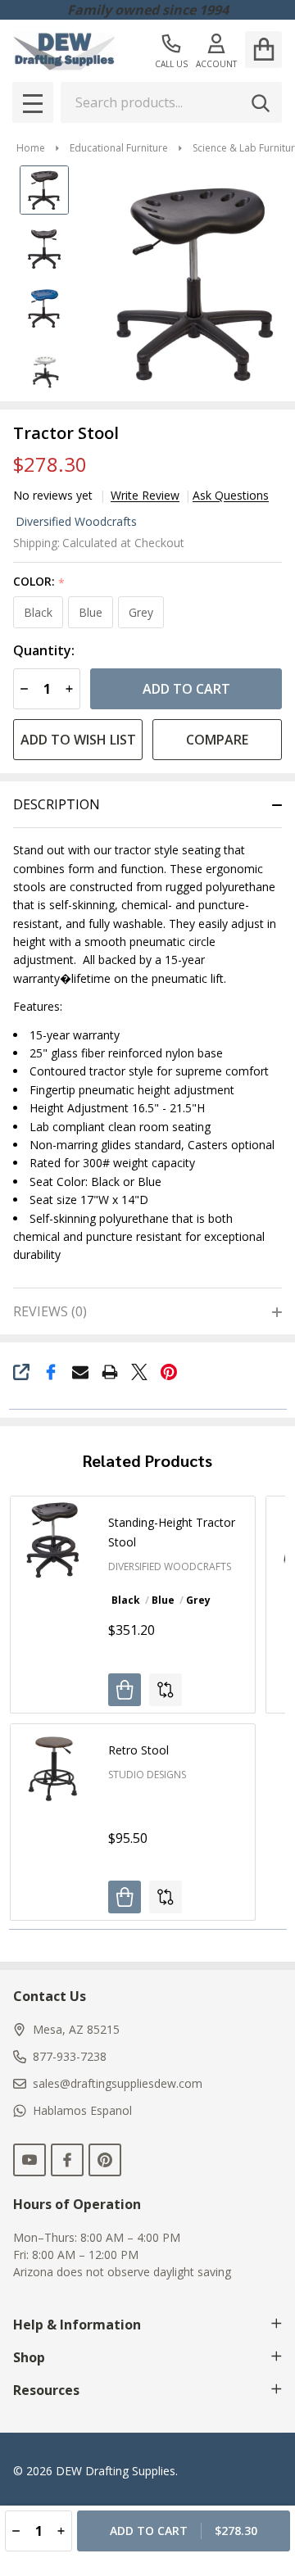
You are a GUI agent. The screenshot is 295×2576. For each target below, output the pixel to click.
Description (57, 804)
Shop (29, 2357)
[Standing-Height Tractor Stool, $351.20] (53, 1539)
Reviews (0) (50, 1311)
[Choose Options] (125, 1690)
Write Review (145, 496)
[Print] (110, 1372)
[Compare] (166, 1690)
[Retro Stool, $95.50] (53, 1767)
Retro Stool (138, 1750)
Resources (46, 2390)
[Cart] (263, 50)
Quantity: (44, 651)
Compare (217, 740)
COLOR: (39, 582)
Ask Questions (231, 496)
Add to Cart (186, 689)
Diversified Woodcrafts (76, 521)
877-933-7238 (70, 2056)
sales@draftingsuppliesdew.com (118, 2083)
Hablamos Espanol (82, 2110)
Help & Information (77, 2325)
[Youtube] (29, 2160)
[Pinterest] (169, 1372)
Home (31, 148)
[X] (139, 1372)
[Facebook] (51, 1372)
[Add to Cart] (125, 1897)
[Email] (80, 1372)
